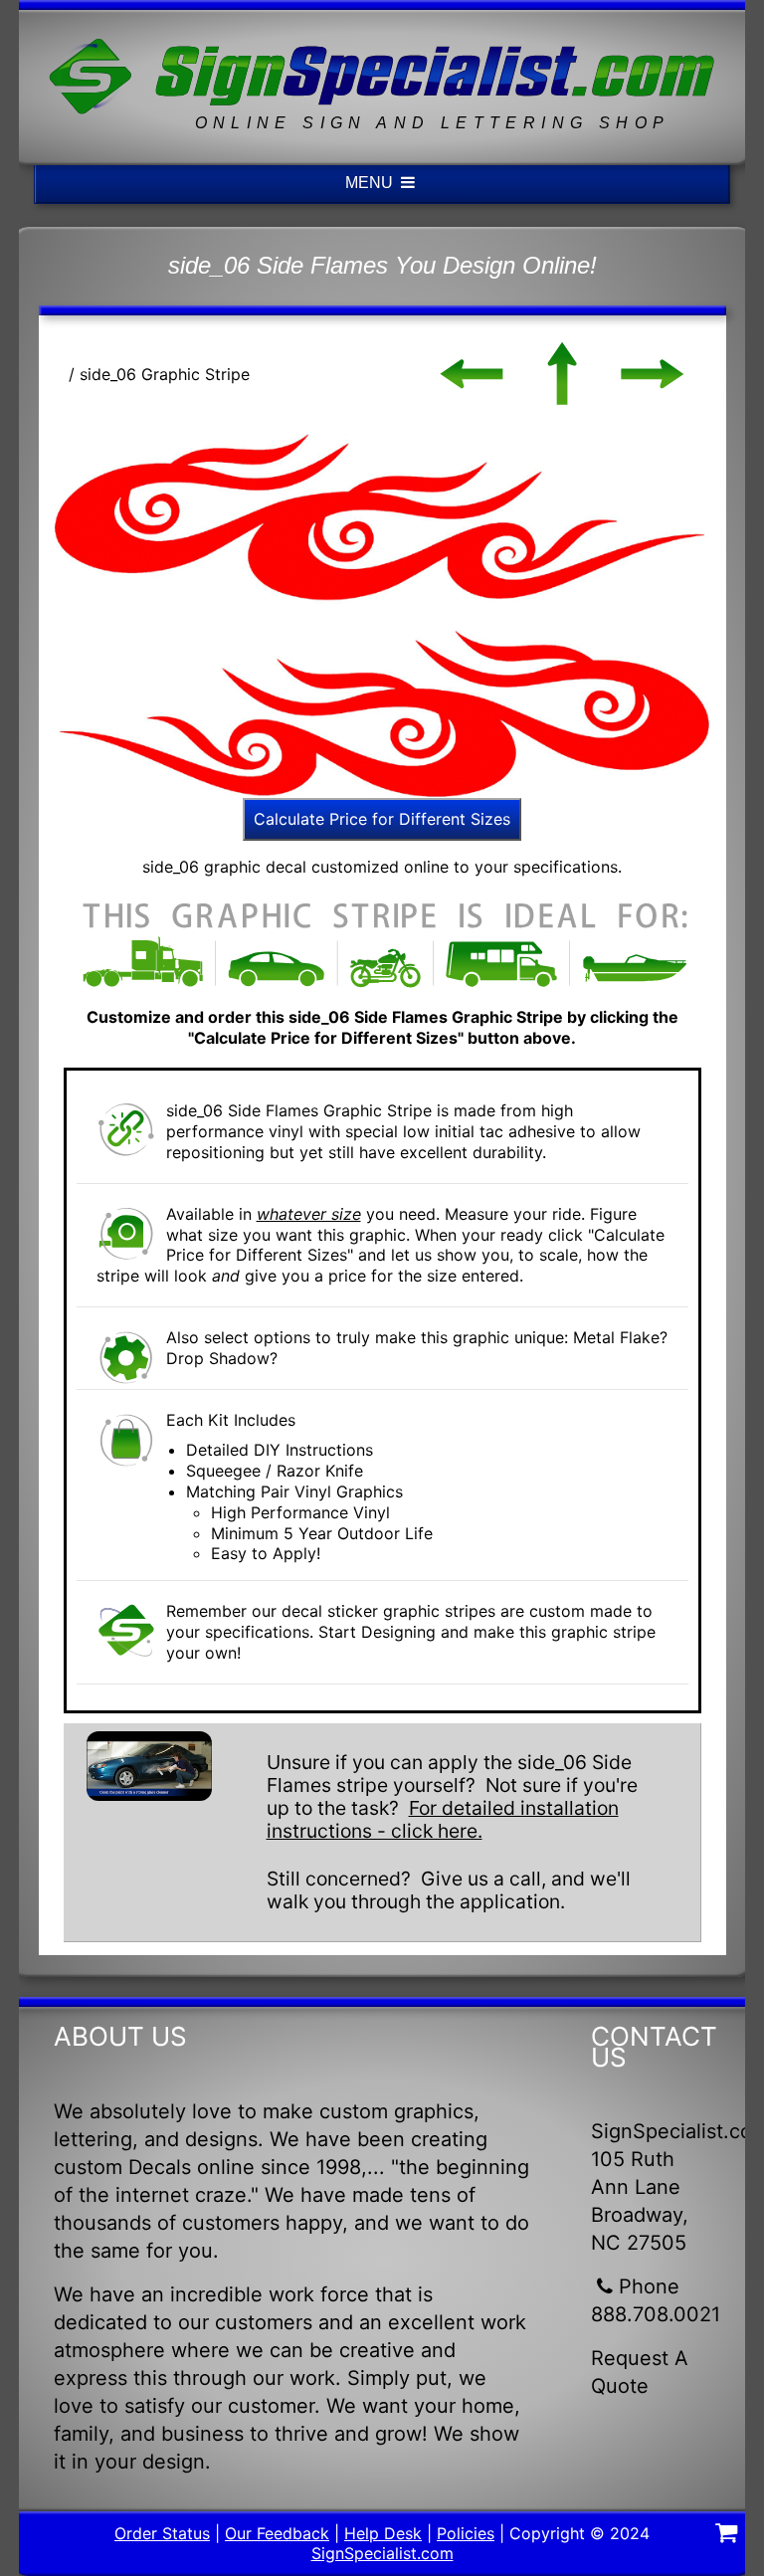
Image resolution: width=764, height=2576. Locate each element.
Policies (466, 2533)
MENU (371, 183)
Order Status (162, 2533)
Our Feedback (277, 2533)
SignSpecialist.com (382, 2553)
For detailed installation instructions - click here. (443, 1819)
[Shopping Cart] (726, 2535)
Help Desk (383, 2533)
